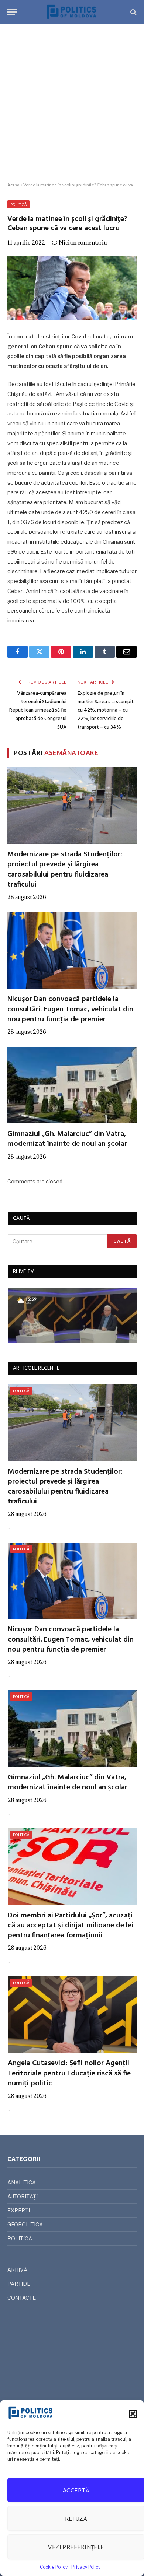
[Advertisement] (72, 103)
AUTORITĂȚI (23, 2196)
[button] (133, 2414)
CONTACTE (22, 2298)
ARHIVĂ (17, 2270)
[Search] (133, 12)
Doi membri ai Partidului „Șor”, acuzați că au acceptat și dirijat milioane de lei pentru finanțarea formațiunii (71, 1926)
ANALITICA (22, 2182)
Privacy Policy (86, 2567)
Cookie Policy (54, 2567)
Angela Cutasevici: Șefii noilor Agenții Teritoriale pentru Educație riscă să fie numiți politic (69, 2073)
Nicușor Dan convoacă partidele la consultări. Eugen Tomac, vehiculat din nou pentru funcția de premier (70, 1009)
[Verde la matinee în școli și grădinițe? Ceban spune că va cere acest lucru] (72, 288)
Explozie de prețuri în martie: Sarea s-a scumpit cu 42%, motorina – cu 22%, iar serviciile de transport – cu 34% (106, 710)
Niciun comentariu (83, 243)
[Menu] (12, 12)
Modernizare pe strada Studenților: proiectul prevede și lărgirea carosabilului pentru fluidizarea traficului (65, 870)
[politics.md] (72, 12)
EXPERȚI (19, 2210)
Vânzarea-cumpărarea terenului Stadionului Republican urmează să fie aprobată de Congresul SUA (38, 710)
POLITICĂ (18, 204)
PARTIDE (19, 2284)
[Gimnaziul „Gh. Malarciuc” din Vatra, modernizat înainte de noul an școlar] (72, 1085)
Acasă (13, 185)
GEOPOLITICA (25, 2224)
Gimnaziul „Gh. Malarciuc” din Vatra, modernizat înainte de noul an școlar (67, 1139)
